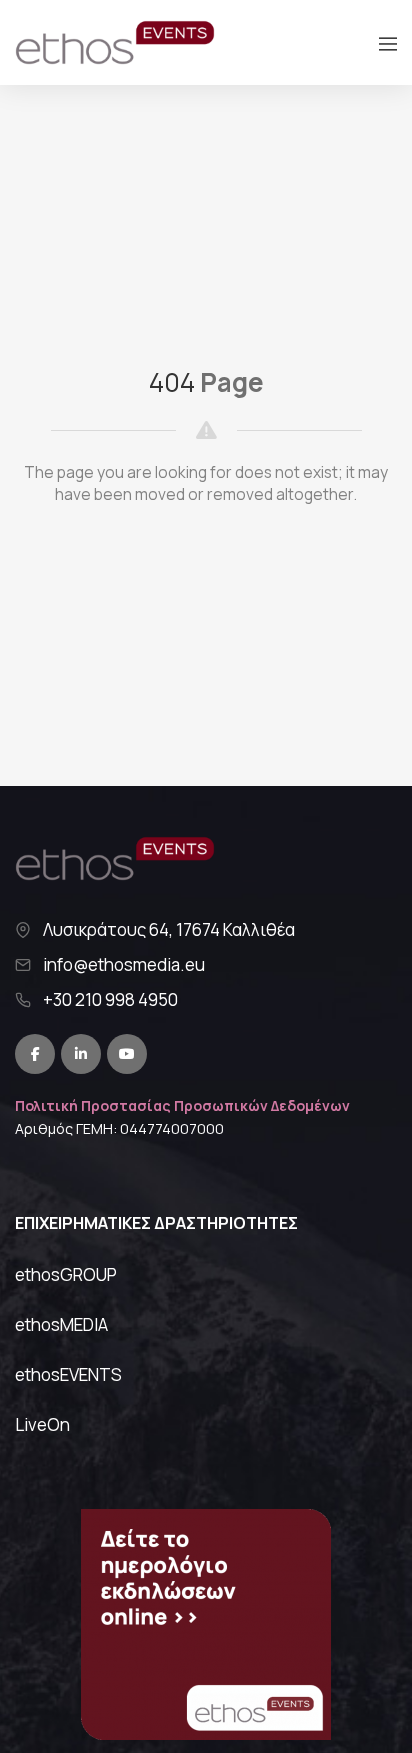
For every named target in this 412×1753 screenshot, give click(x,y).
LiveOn (42, 1424)
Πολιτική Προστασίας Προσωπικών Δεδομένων (182, 1105)
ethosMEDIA (61, 1324)
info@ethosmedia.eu (124, 965)
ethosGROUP (66, 1274)
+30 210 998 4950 (110, 1000)
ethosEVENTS (68, 1374)
